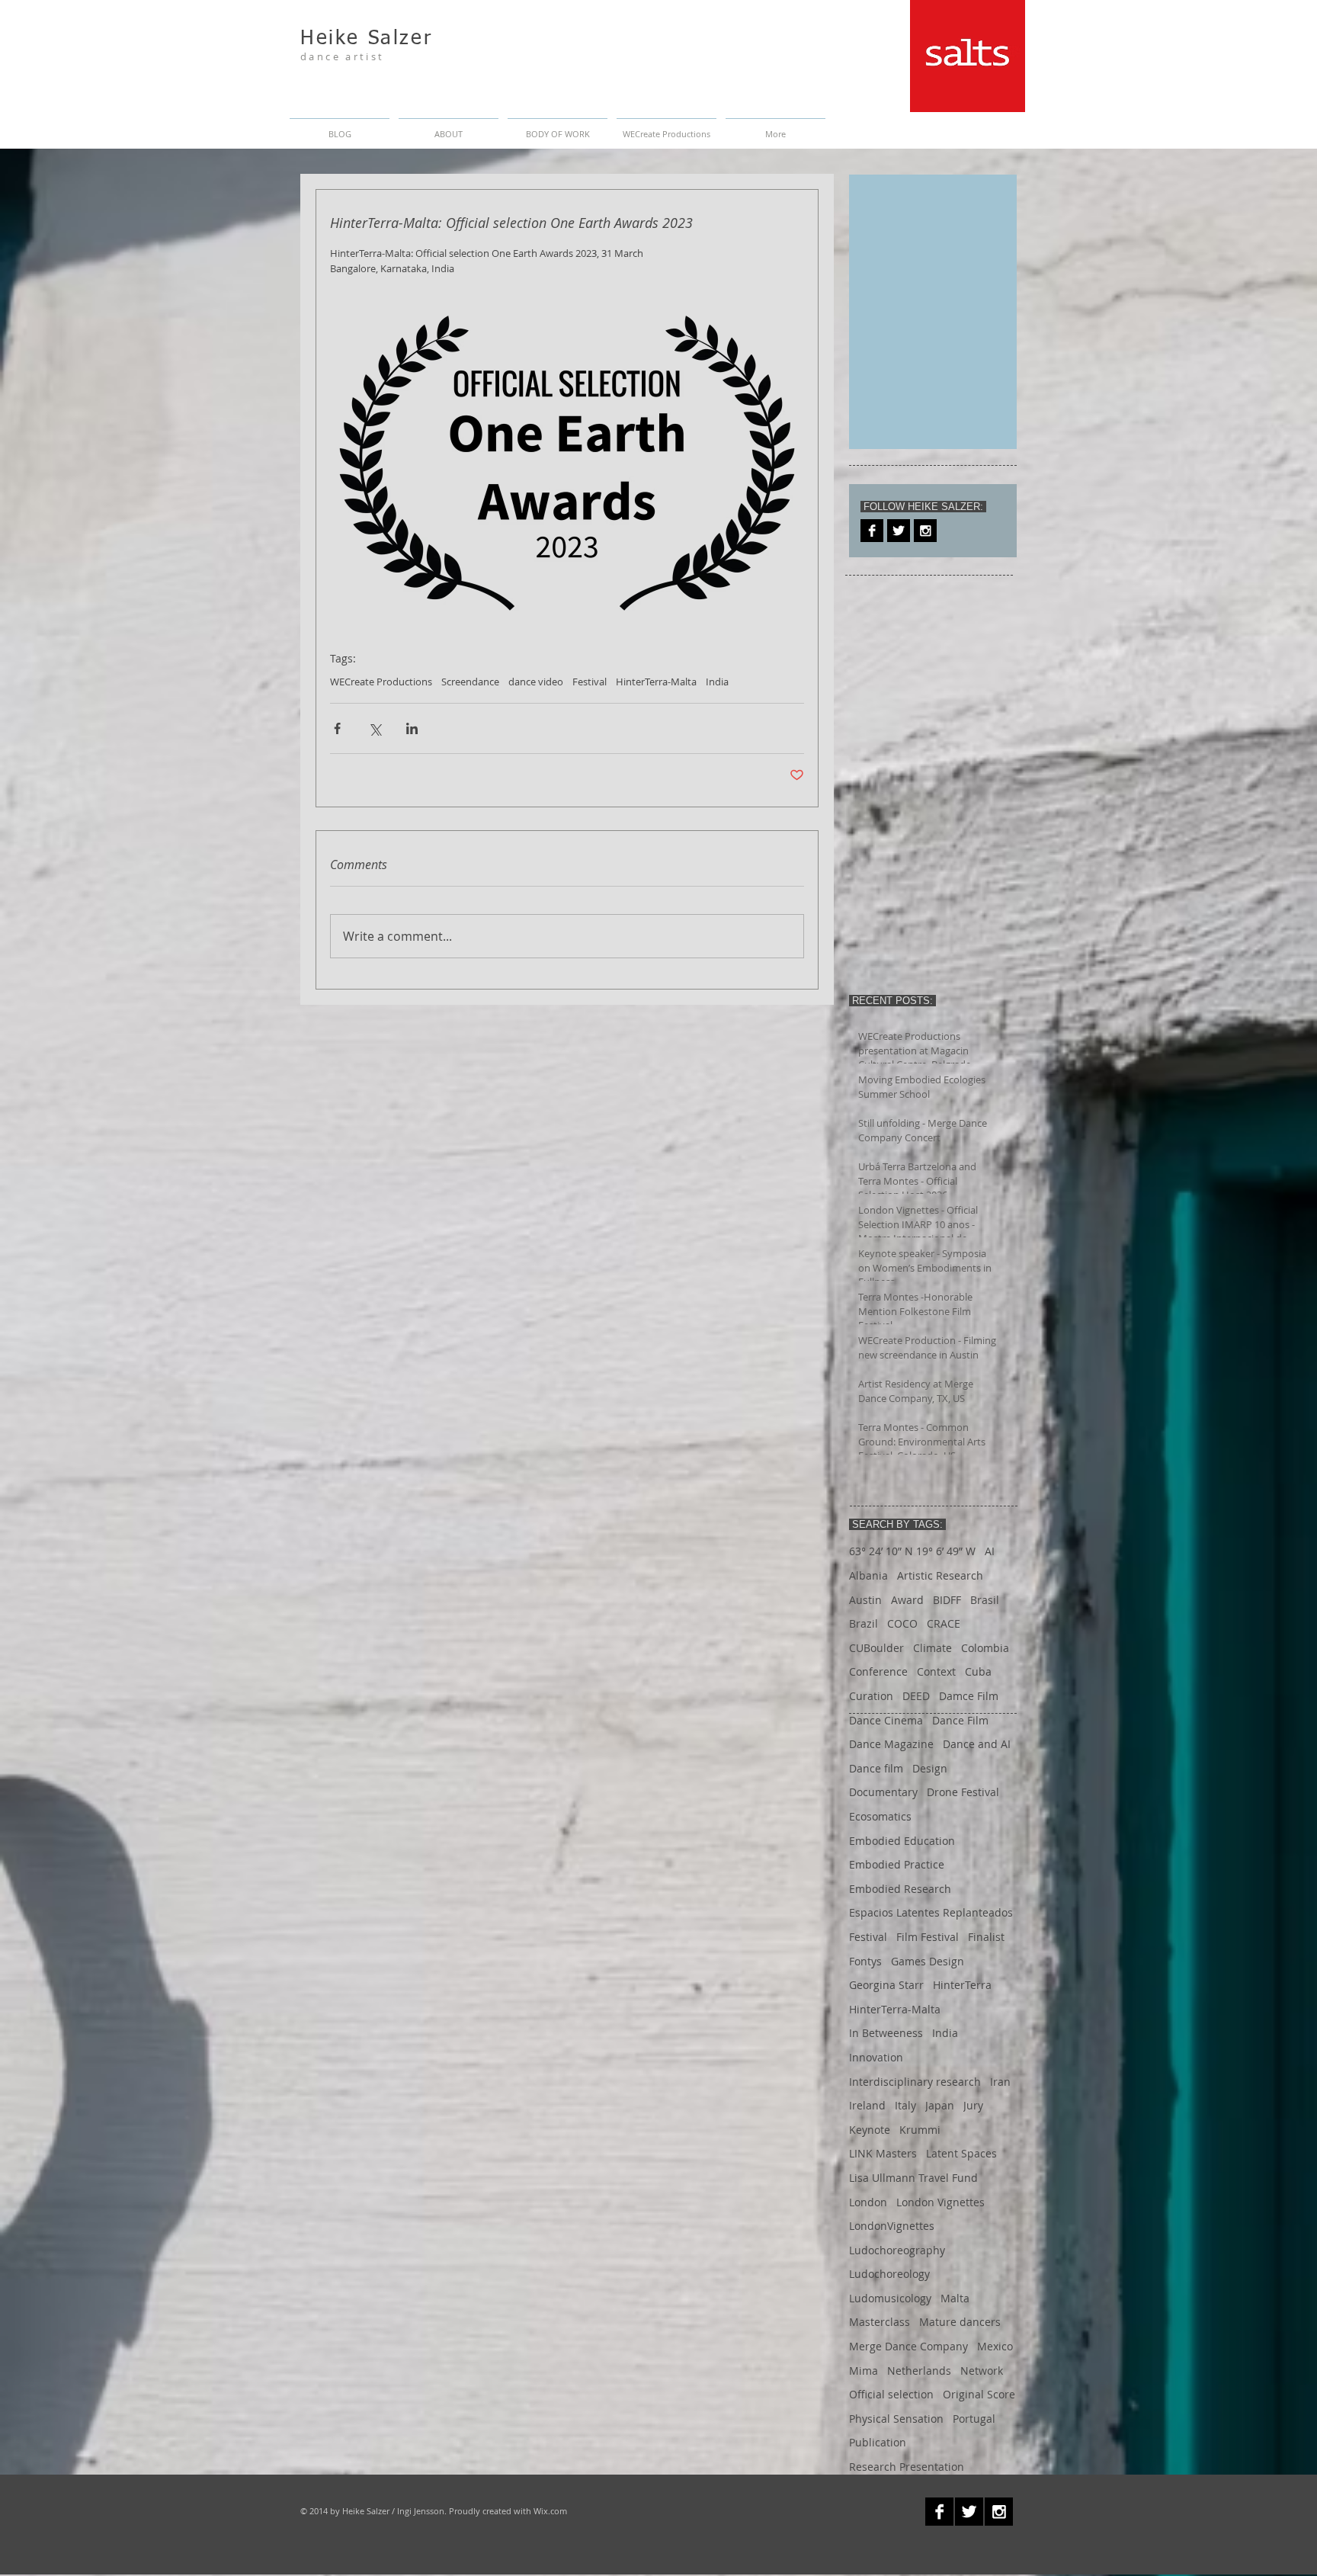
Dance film (876, 1768)
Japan (940, 2105)
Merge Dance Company (908, 2346)
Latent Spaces (961, 2153)
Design (930, 1768)
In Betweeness (886, 2033)
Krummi (920, 2130)
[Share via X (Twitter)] (375, 728)
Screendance (470, 682)
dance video (536, 682)
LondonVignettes (892, 2226)
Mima (864, 2371)
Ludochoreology (889, 2274)
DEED (916, 1696)
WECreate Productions (381, 682)
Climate (932, 1648)
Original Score (979, 2394)
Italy (905, 2105)
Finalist (986, 1937)
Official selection (891, 2394)
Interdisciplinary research (915, 2082)
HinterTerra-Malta (656, 682)
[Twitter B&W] (899, 531)
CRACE (944, 1623)
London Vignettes (940, 2202)
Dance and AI (977, 1744)
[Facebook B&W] (872, 531)
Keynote (870, 2130)
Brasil (985, 1600)
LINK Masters (883, 2153)
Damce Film (969, 1696)
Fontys (865, 1961)
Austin (865, 1600)
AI (990, 1551)
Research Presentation (907, 2467)
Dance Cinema (886, 1720)
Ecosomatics (880, 1816)
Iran (1000, 2082)
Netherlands (919, 2371)
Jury (973, 2105)
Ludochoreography (897, 2250)
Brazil (864, 1623)
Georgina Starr (886, 1985)
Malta (955, 2298)
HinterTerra (962, 1985)
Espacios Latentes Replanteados (931, 1912)
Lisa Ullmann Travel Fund (913, 2178)
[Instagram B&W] (925, 531)
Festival (590, 682)
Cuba (978, 1671)
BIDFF (947, 1600)
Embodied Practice (897, 1864)
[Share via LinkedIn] (412, 728)
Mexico (995, 2346)
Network (982, 2371)
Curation (871, 1696)
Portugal (974, 2419)
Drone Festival (963, 1792)
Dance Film (960, 1720)
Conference (878, 1671)
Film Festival (928, 1937)
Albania (868, 1575)
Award (907, 1600)
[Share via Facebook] (337, 728)
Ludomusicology (890, 2298)
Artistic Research (940, 1575)
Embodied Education (902, 1841)
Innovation (876, 2057)
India (717, 682)
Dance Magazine (891, 1744)
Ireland (867, 2105)
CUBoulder (876, 1648)
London (868, 2202)
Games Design (928, 1961)
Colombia (985, 1648)
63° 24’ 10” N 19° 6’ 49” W (912, 1551)
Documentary (883, 1792)
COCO (902, 1623)
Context (936, 1671)
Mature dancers (960, 2322)
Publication (878, 2442)
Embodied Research (900, 1889)
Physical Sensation (896, 2419)
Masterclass (880, 2322)
